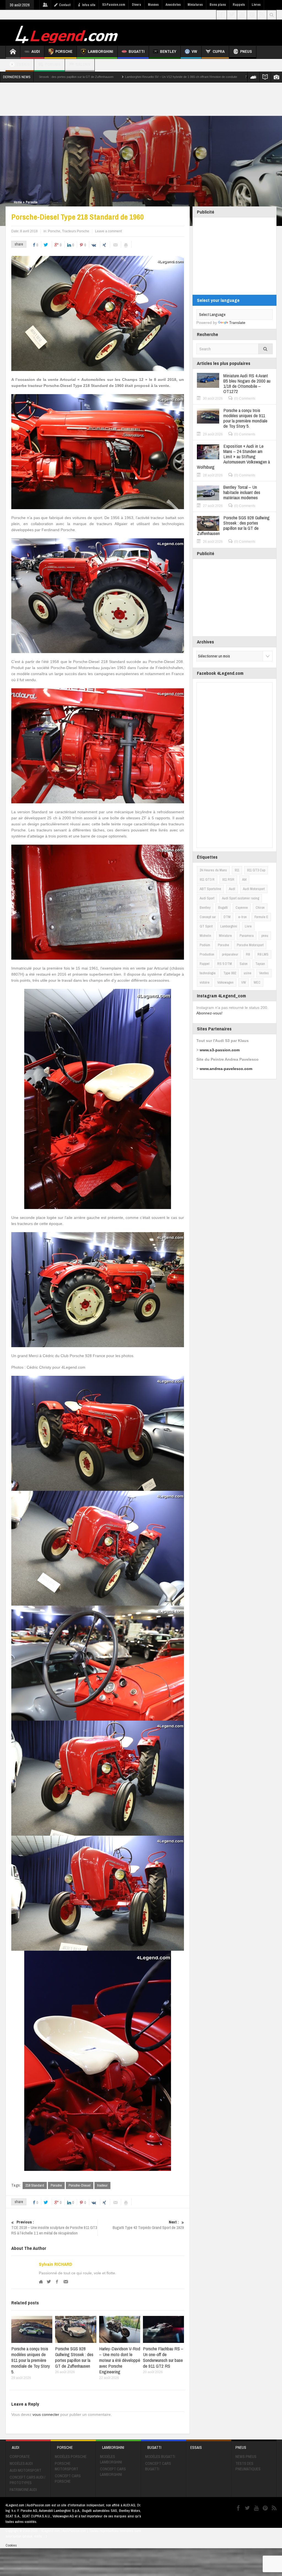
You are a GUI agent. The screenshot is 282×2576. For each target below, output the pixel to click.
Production (207, 954)
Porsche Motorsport (250, 945)
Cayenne (242, 908)
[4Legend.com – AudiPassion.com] (67, 33)
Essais (23, 64)
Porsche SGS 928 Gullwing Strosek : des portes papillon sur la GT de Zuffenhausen (74, 2357)
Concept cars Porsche (68, 2479)
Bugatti (137, 51)
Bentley (168, 51)
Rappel (205, 964)
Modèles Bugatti (160, 2457)
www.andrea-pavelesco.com (226, 1069)
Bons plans (218, 5)
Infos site (89, 5)
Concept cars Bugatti (158, 2466)
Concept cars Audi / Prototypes (27, 2480)
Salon (244, 964)
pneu (265, 936)
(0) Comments (245, 399)
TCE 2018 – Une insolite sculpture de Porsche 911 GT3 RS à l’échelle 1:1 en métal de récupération (54, 2228)
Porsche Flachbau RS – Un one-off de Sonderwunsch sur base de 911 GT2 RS (163, 2357)
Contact (65, 5)
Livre (248, 926)
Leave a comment (108, 231)
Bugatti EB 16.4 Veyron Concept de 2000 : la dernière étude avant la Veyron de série (158, 77)
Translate (237, 323)
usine (248, 973)
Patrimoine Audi (23, 2490)
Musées (153, 5)
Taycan (260, 964)
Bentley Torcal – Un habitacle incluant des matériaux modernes (242, 492)
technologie (208, 973)
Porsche (64, 51)
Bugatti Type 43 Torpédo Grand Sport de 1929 (148, 2225)
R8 (248, 954)
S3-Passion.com (114, 5)
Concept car (208, 917)
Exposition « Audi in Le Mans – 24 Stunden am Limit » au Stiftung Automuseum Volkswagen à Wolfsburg (233, 456)
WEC (257, 982)
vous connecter (46, 2414)
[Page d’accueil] (13, 52)
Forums (53, 64)
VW (194, 51)
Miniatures (195, 5)
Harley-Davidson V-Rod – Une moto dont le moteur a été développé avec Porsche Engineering (120, 2360)
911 (237, 870)
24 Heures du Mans (213, 870)
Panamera (247, 936)
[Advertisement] (141, 99)
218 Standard (35, 2185)
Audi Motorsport (254, 889)
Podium (205, 945)
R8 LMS (263, 954)
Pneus (246, 51)
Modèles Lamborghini (111, 2459)
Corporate (20, 2457)
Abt (244, 879)
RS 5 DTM (225, 964)
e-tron (242, 917)
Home (18, 202)
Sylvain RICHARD (55, 2264)
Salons (83, 64)
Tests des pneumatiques (248, 2466)
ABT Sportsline (210, 889)
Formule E (261, 917)
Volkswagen (225, 982)
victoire (205, 982)
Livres (256, 5)
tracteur (102, 2185)
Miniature (225, 936)
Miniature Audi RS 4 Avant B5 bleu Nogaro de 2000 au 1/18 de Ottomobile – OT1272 (247, 383)
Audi (36, 51)
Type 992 (230, 973)
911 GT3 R (207, 879)
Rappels (239, 5)
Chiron (260, 908)
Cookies (11, 2545)
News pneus (246, 2457)
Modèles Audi (21, 2463)
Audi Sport (207, 898)
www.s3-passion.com (220, 1050)
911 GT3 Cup (256, 870)
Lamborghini (101, 51)
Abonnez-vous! (209, 1013)
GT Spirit (206, 926)
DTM (227, 917)
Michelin (205, 936)
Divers (136, 5)
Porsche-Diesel (80, 2185)
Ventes (264, 973)
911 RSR (228, 879)
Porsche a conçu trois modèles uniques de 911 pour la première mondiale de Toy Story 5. (31, 2360)
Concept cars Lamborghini (113, 2472)
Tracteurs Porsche (76, 231)
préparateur (230, 954)
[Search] (265, 349)
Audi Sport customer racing (241, 898)
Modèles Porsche (71, 2457)
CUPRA (219, 51)
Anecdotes (173, 5)
